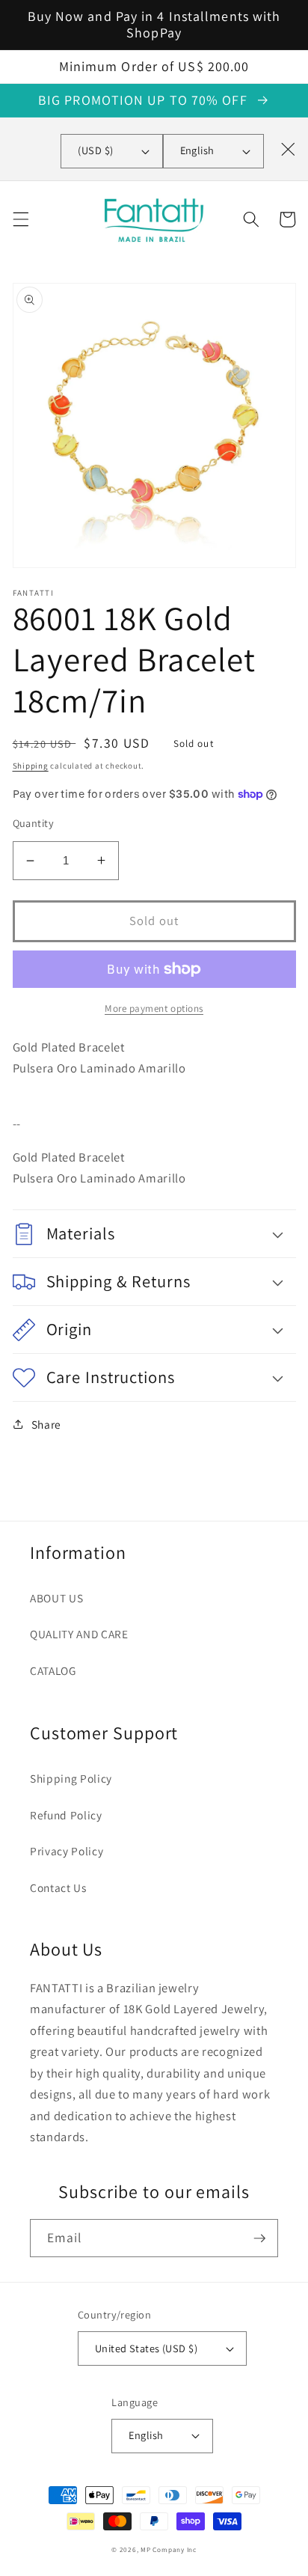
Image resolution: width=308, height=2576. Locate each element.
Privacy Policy (67, 1851)
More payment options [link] (154, 1008)
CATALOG (53, 1670)
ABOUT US (56, 1598)
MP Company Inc (169, 2550)
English (197, 150)
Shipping (31, 766)
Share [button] (46, 1424)
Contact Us (58, 1887)
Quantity (34, 823)
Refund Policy (66, 1815)
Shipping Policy (71, 1778)
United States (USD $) (146, 2348)
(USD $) (95, 150)
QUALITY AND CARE (79, 1634)
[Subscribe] (259, 2238)
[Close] (288, 149)
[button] (20, 219)
